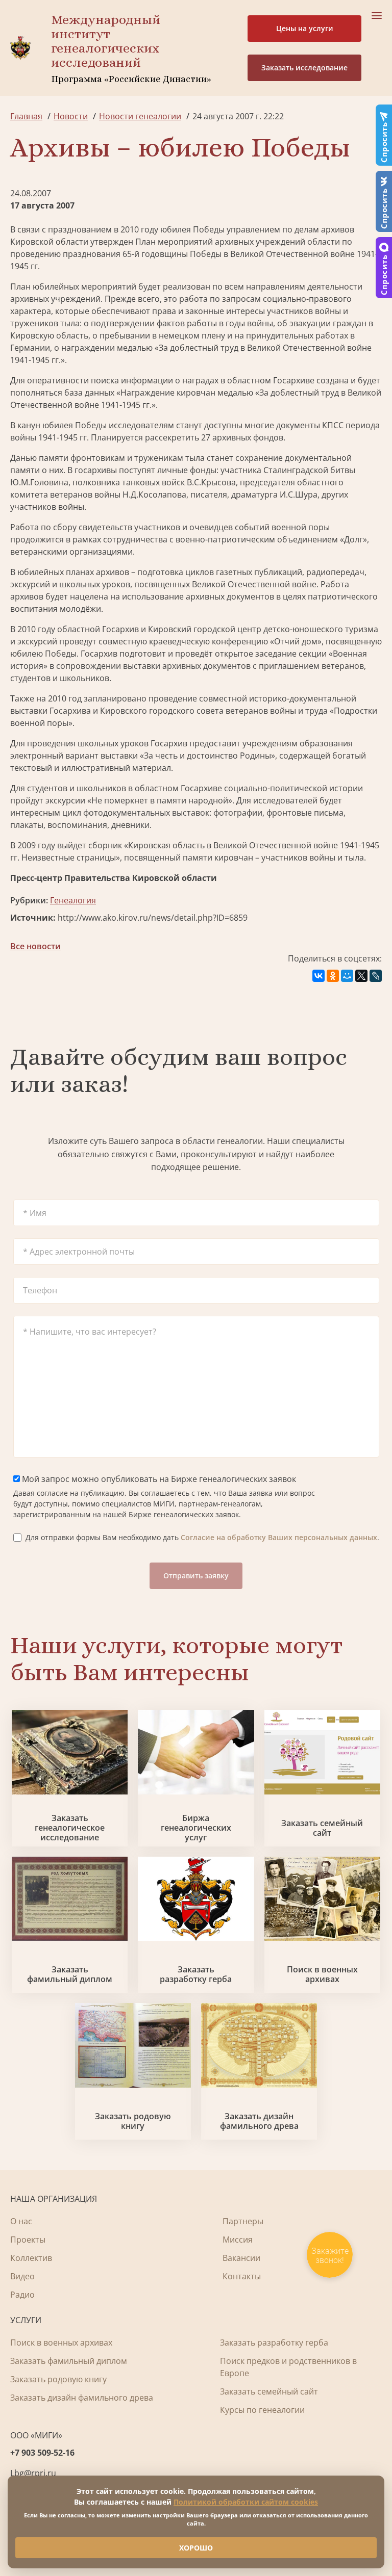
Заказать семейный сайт (322, 1828)
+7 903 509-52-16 (42, 2453)
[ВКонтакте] (318, 976)
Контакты (242, 2276)
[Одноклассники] (333, 976)
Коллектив (31, 2258)
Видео (22, 2276)
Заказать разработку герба (196, 1974)
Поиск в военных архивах (322, 1974)
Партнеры (243, 2221)
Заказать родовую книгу (133, 2121)
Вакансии (241, 2258)
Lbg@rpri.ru (33, 2473)
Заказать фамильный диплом (70, 1974)
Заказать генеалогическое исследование (70, 1828)
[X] (361, 976)
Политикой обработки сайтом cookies (246, 2502)
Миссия (238, 2240)
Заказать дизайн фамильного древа (259, 2121)
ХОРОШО (196, 2548)
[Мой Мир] (347, 976)
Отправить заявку (196, 1576)
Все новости (35, 946)
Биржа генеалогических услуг (196, 1828)
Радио (22, 2295)
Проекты (28, 2240)
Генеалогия (73, 900)
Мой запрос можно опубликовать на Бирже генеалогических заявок (158, 1479)
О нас (21, 2221)
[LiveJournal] (376, 976)
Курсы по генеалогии (262, 2410)
